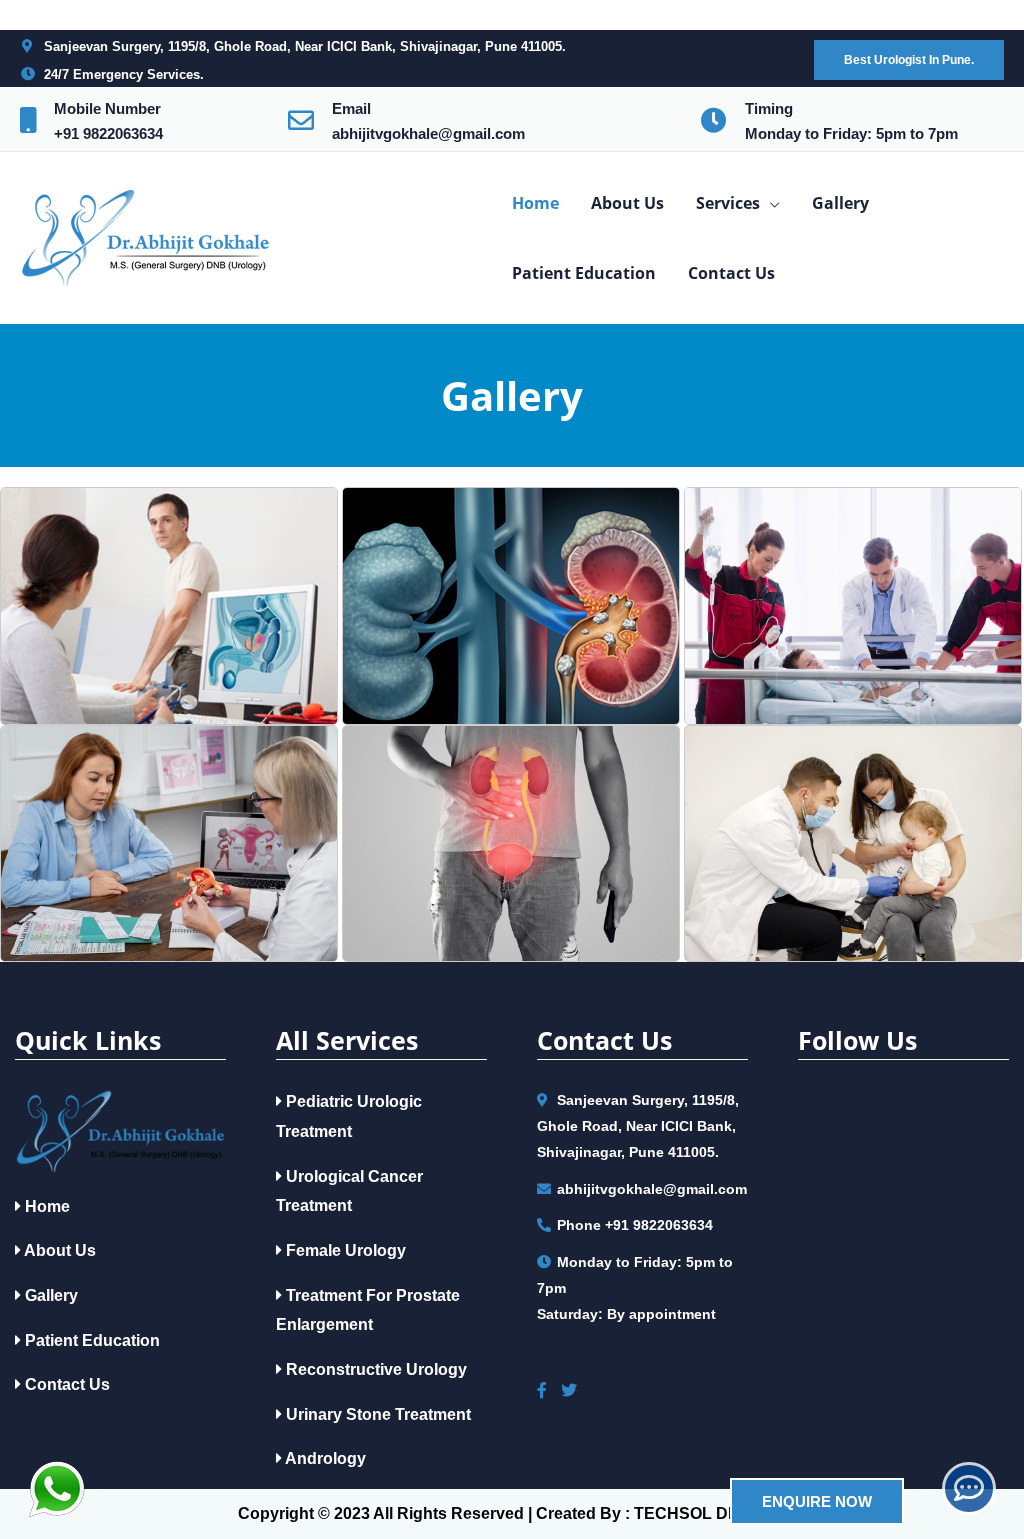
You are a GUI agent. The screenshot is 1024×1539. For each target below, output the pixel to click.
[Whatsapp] (57, 1489)
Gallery (49, 1295)
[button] (909, 60)
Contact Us (65, 1384)
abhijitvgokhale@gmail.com (428, 133)
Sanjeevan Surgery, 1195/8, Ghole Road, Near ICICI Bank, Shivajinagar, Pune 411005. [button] (305, 46)
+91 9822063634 (108, 133)
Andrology (324, 1458)
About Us (58, 1250)
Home (45, 1206)
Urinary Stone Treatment (376, 1414)
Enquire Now (817, 1501)
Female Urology (344, 1250)
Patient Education (90, 1340)
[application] (770, 203)
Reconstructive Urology (374, 1369)
